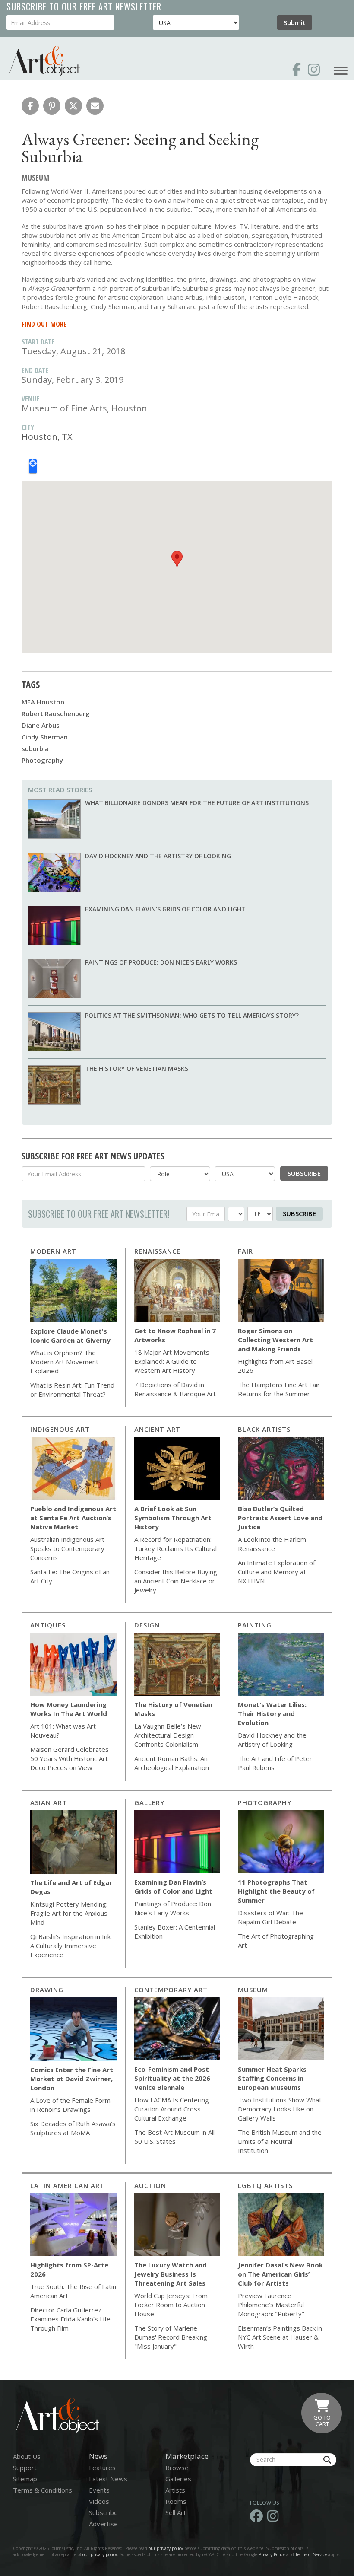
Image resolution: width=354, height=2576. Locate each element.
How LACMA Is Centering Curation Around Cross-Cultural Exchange (172, 2109)
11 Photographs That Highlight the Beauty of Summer (276, 1891)
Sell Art (176, 2512)
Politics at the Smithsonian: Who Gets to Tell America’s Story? (192, 1015)
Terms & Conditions (43, 2490)
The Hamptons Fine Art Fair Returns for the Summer (279, 1389)
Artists (175, 2490)
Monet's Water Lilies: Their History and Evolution (272, 1713)
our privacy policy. (101, 2554)
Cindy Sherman (45, 737)
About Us (27, 2456)
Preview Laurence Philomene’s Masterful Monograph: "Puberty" (271, 2305)
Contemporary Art (171, 1990)
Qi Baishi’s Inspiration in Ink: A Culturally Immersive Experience (71, 1946)
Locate (33, 466)
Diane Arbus (41, 725)
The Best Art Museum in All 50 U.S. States (174, 2137)
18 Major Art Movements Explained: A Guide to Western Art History (172, 1361)
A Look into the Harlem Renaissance (272, 1544)
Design (147, 1625)
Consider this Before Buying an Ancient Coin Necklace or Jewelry (176, 1581)
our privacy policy (166, 2548)
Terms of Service (311, 2554)
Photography (42, 760)
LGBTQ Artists (265, 2185)
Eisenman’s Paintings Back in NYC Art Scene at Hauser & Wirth (280, 2337)
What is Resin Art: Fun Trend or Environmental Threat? (72, 1390)
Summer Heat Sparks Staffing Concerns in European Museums (272, 2078)
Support (25, 2468)
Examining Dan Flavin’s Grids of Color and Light (165, 909)
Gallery (149, 1802)
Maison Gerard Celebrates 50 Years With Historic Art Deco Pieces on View (70, 1758)
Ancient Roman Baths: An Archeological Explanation (172, 1763)
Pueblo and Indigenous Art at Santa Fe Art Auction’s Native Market (73, 1518)
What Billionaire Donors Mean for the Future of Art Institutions (197, 803)
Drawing (47, 1990)
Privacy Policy (272, 2554)
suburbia (35, 748)
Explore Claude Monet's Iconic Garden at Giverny (70, 1336)
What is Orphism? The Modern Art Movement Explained (64, 1362)
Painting (255, 1625)
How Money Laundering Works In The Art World (69, 1709)
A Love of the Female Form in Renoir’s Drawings (70, 2105)
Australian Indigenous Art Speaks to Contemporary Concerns (67, 1548)
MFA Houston (43, 702)
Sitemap (25, 2479)
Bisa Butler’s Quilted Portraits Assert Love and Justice (280, 1518)
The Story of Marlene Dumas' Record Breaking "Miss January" (171, 2337)
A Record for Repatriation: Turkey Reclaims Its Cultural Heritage (175, 1548)
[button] (30, 106)
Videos (99, 2501)
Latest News (108, 2479)
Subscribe (304, 1173)
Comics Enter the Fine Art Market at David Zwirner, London (72, 2079)
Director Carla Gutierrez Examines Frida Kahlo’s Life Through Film (70, 2319)
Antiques (48, 1625)
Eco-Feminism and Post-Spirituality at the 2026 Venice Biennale (173, 2078)
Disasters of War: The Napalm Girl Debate (270, 1917)
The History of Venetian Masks (137, 1068)
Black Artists (264, 1429)
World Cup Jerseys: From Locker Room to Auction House (171, 2305)
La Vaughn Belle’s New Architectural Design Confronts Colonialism (168, 1735)
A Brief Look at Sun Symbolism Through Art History (173, 1518)
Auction (150, 2185)
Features (102, 2468)
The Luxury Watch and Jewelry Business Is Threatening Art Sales (171, 2274)
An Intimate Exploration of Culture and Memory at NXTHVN (277, 1572)
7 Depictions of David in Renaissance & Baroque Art (175, 1389)
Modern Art (53, 1251)
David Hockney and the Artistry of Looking (158, 856)
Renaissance (157, 1251)
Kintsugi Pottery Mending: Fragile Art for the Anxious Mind (69, 1913)
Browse (177, 2468)
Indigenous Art (60, 1429)
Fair (245, 1251)
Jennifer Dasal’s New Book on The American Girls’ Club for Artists (280, 2274)
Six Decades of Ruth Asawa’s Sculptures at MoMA (73, 2128)
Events (99, 2490)
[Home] (43, 61)
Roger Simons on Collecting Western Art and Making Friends (275, 1340)
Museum (253, 1990)
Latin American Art (67, 2185)
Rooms (176, 2501)
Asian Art (49, 1802)
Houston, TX (47, 437)
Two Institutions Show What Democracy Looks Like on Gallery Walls (280, 2109)
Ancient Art (157, 1429)
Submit (295, 22)
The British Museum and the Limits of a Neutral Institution (280, 2141)
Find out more (44, 324)
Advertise (103, 2524)
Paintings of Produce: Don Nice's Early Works (161, 962)
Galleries (178, 2479)
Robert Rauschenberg (56, 713)
